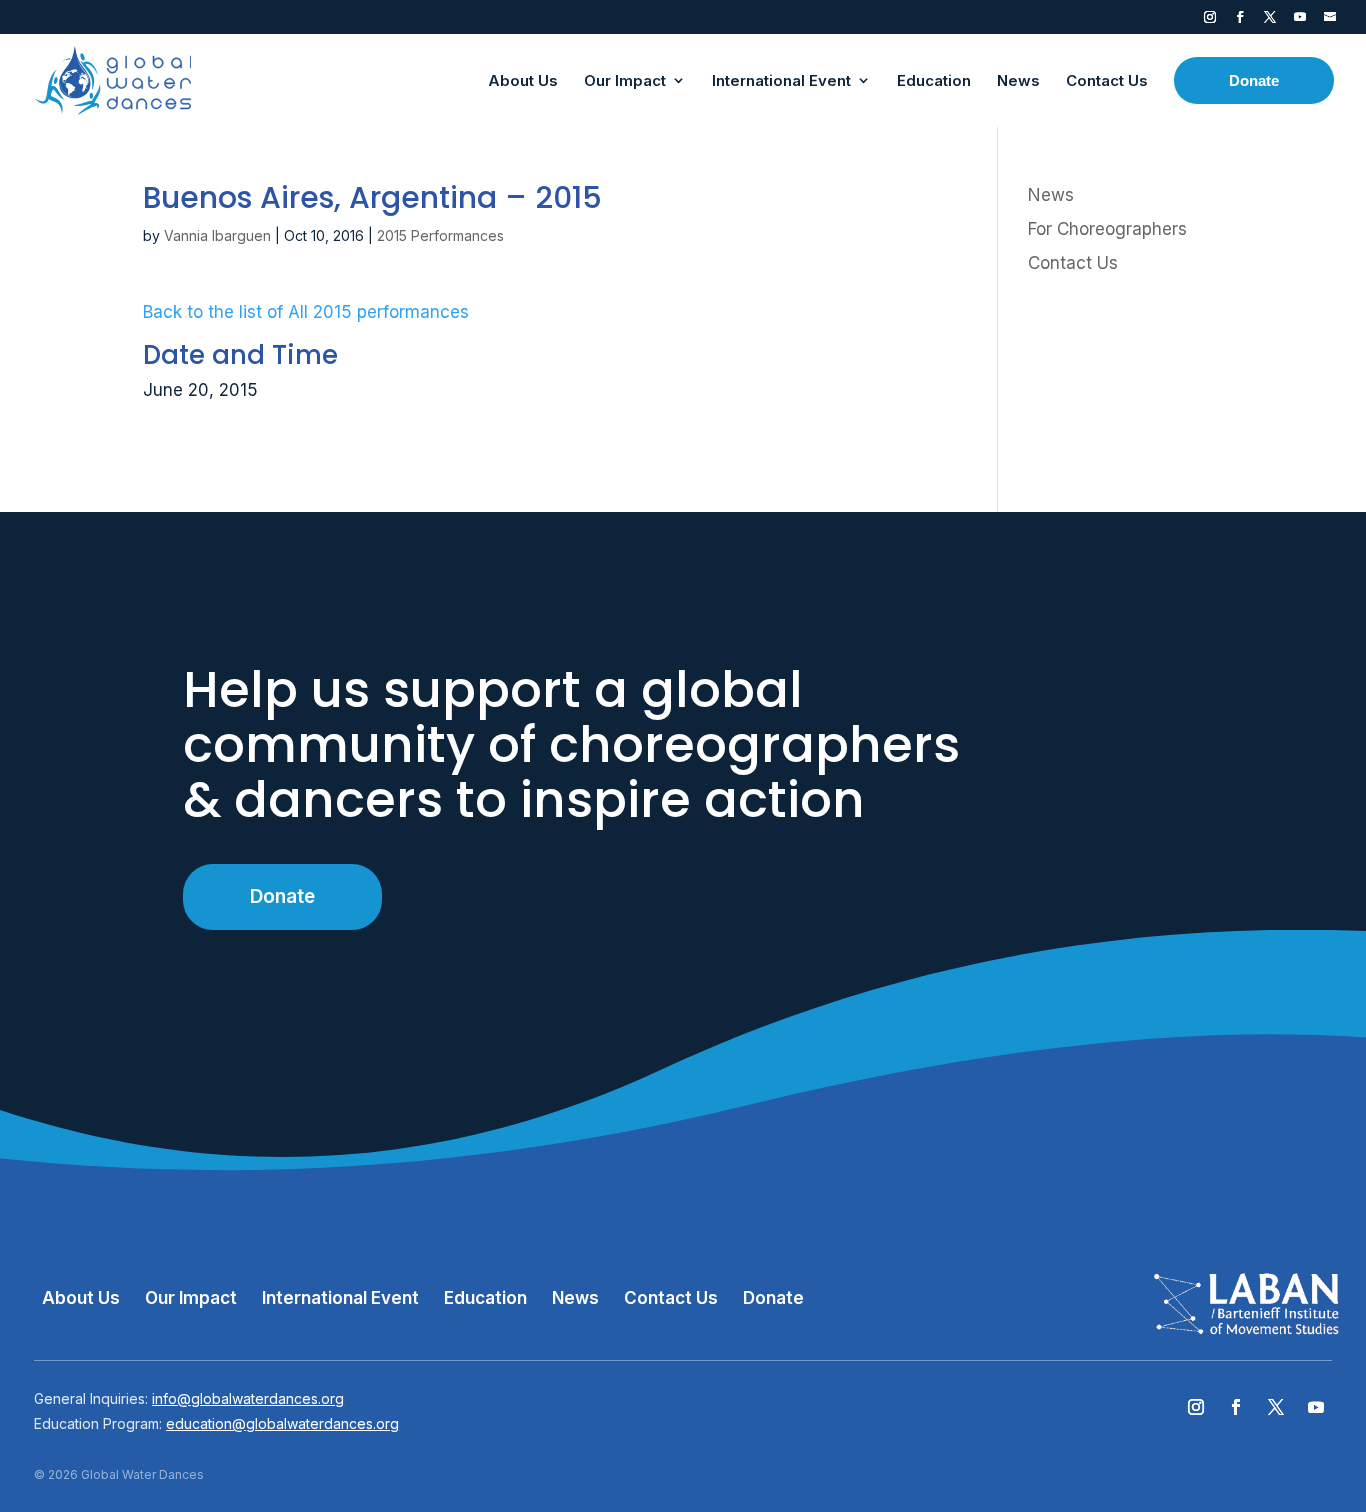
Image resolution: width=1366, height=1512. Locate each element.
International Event (340, 1298)
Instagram (1210, 21)
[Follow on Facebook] (1236, 1407)
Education (485, 1298)
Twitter (1270, 21)
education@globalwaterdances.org (282, 1423)
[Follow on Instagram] (1196, 1407)
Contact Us (1073, 263)
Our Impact (191, 1298)
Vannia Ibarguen (217, 235)
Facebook (1240, 21)
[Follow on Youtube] (1316, 1407)
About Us (81, 1298)
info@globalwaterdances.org (248, 1398)
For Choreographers (1107, 229)
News (1051, 195)
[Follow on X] (1276, 1407)
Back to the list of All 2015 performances (306, 312)
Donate (282, 896)
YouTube (1300, 21)
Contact (1330, 21)
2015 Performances (440, 235)
